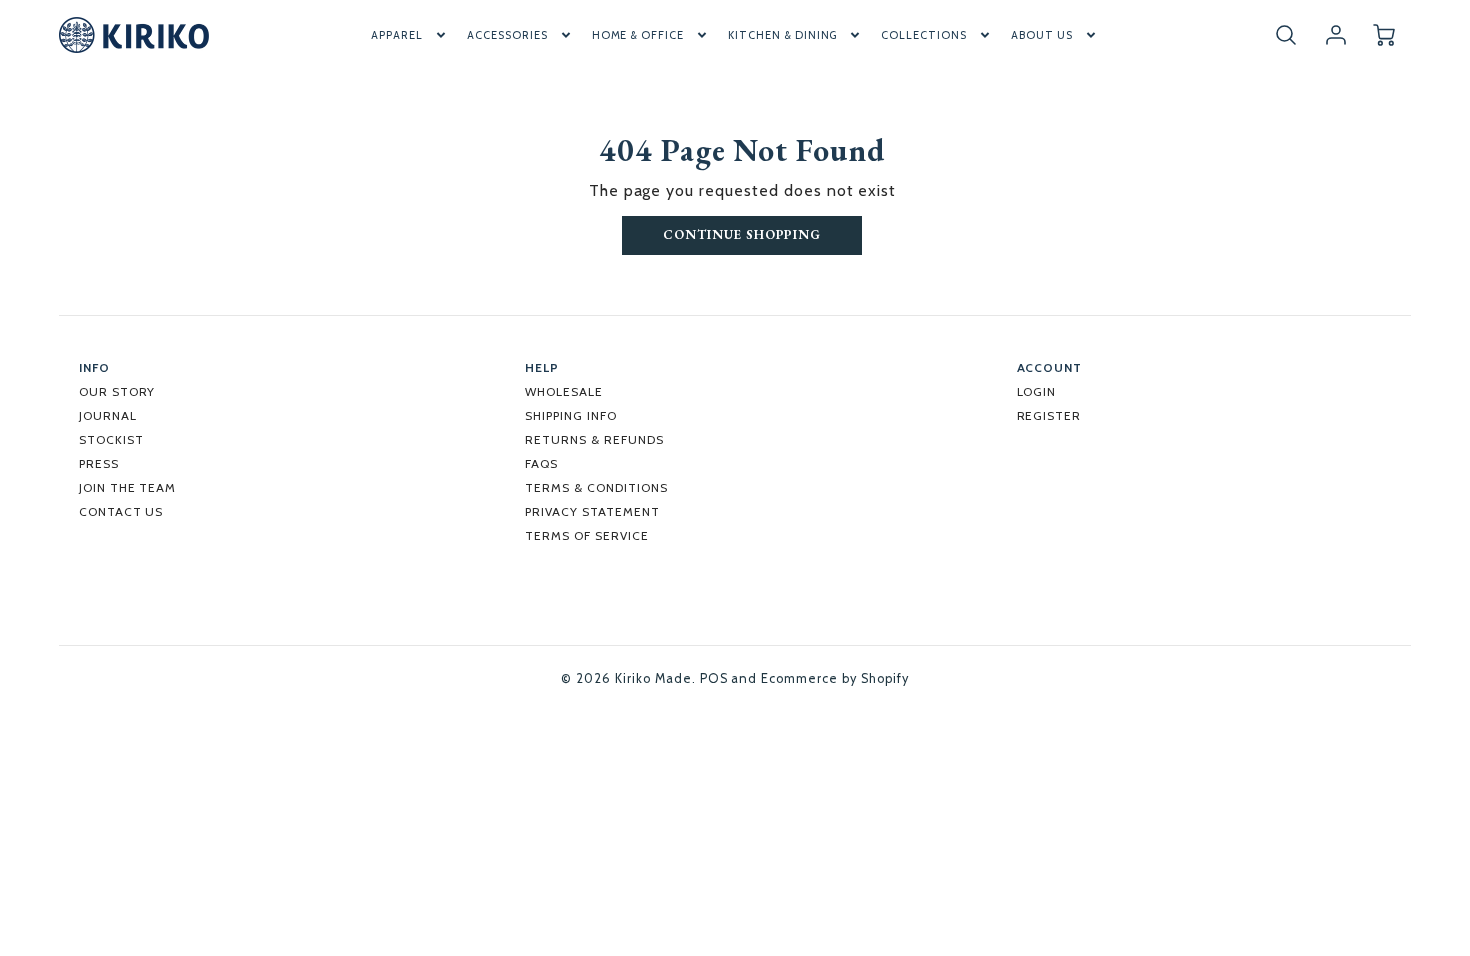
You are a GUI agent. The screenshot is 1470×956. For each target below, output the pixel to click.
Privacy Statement (592, 511)
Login (1037, 391)
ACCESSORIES (507, 35)
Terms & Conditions (596, 487)
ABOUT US (1042, 35)
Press (99, 463)
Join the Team (127, 487)
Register (1049, 415)
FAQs (541, 463)
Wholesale (564, 391)
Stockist (111, 439)
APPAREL (397, 35)
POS (714, 678)
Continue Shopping (742, 234)
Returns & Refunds (594, 439)
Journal (108, 415)
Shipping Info (570, 415)
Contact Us (121, 511)
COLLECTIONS (924, 35)
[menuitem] (410, 35)
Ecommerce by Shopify (834, 678)
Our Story (117, 391)
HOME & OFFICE (638, 35)
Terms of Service (586, 535)
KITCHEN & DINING (782, 35)
